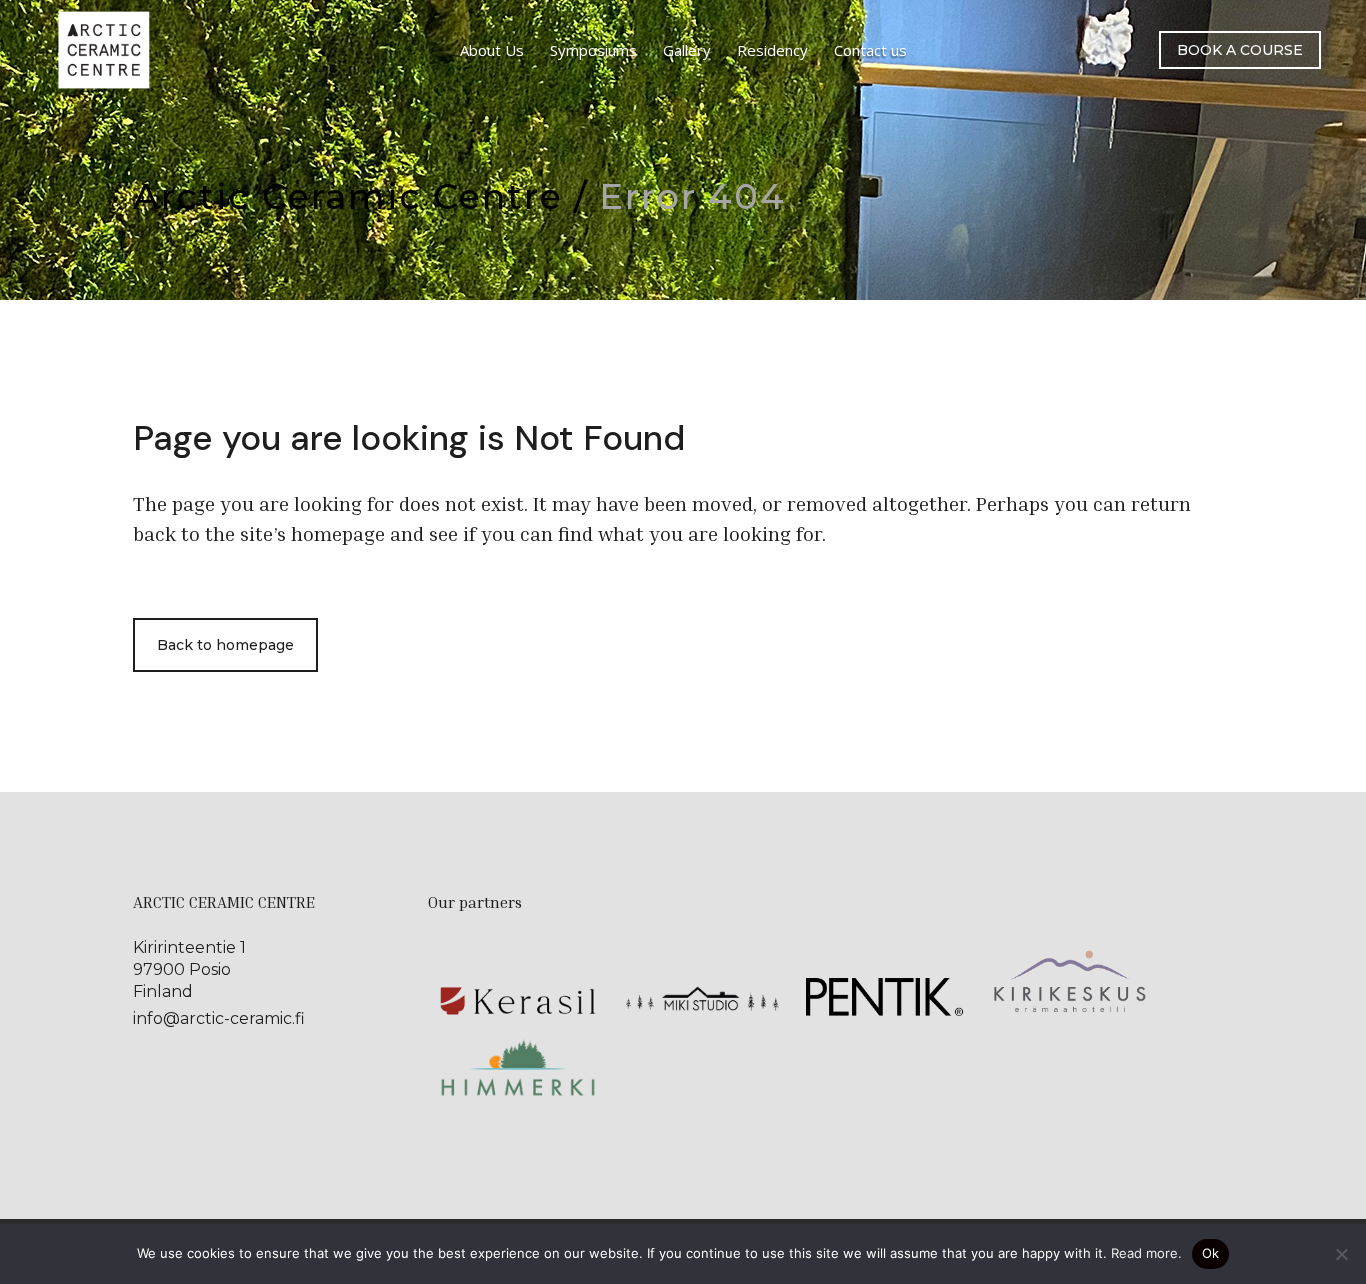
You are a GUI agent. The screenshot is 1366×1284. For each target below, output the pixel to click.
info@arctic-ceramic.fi (219, 1018)
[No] (1341, 1254)
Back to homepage (225, 645)
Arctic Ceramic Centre (348, 196)
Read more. (1146, 1253)
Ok (1211, 1253)
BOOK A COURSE (1240, 50)
